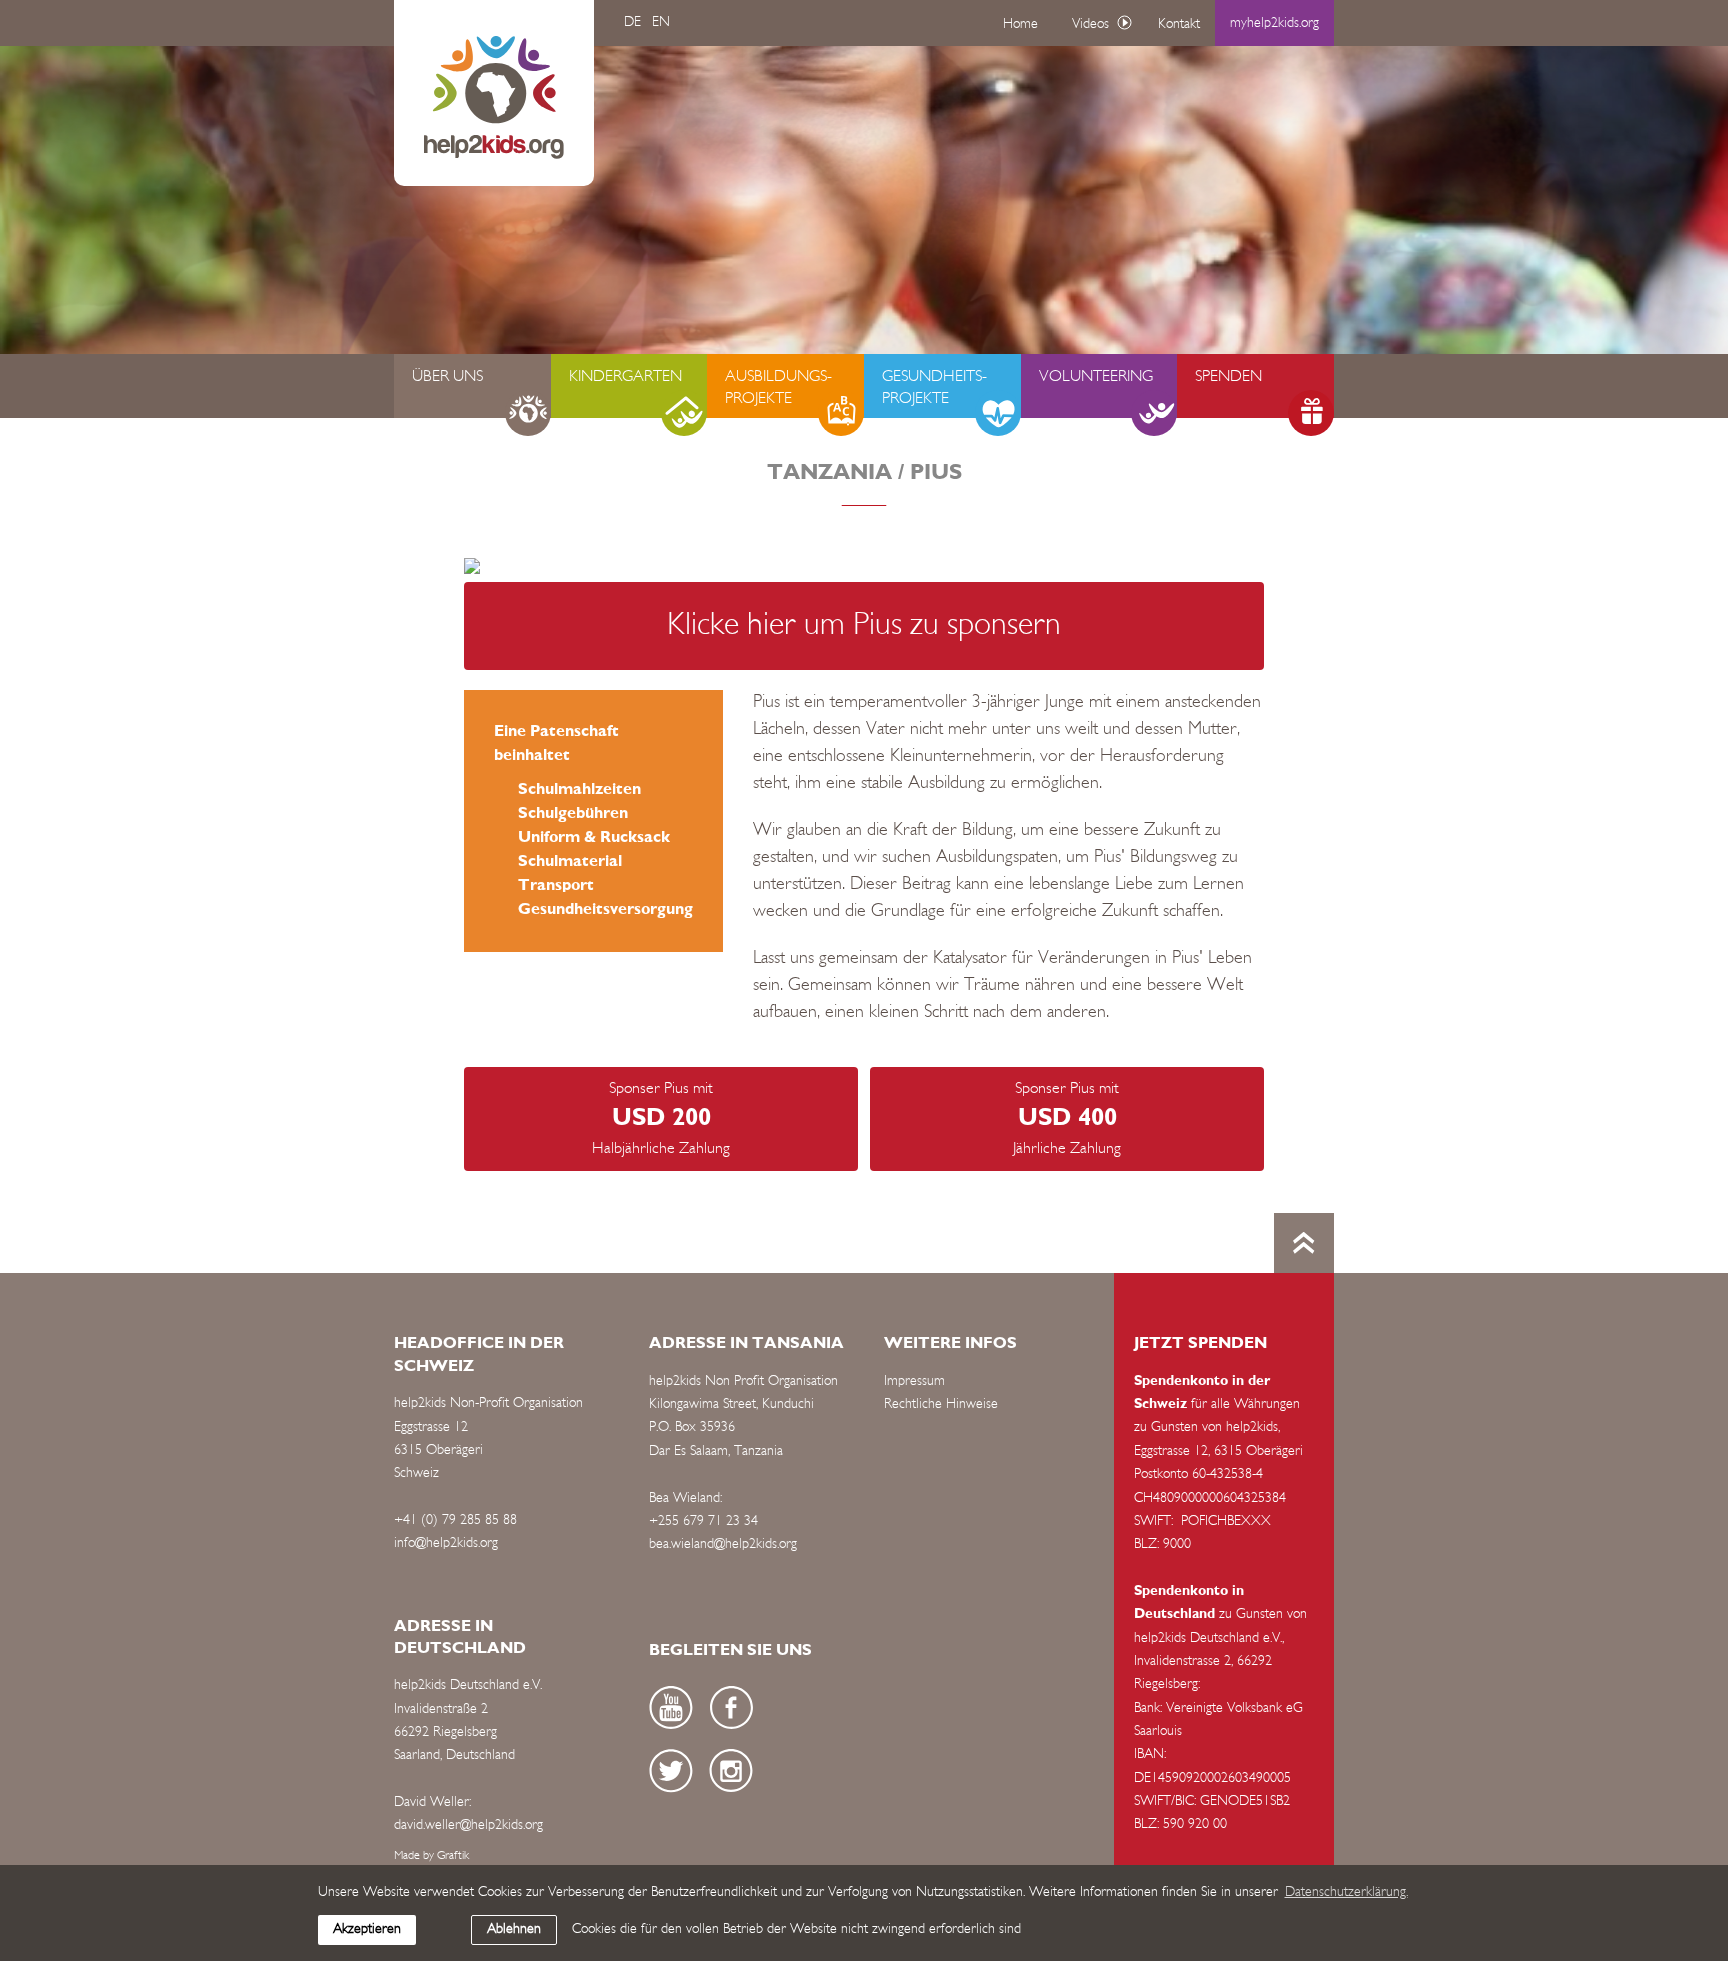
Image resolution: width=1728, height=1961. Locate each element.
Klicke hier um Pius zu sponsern (864, 626)
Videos (1090, 24)
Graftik (453, 1856)
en (661, 22)
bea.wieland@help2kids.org (723, 1544)
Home (1020, 24)
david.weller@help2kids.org (468, 1825)
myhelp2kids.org (1274, 23)
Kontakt (1179, 24)
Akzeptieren (367, 1929)
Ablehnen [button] (514, 1929)
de (632, 22)
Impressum (914, 1381)
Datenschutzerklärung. (1346, 1892)
